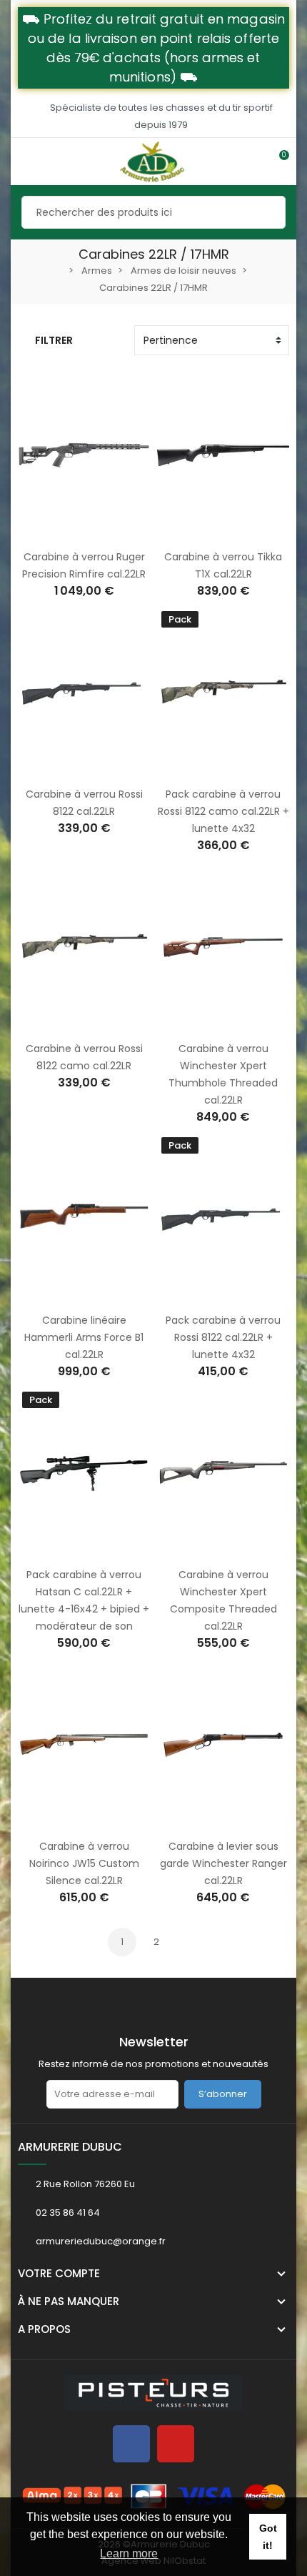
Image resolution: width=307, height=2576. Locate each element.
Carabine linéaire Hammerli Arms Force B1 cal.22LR (84, 1337)
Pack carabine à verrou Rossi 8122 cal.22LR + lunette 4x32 (223, 1337)
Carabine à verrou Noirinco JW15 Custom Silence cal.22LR (84, 1863)
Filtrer (54, 340)
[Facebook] (131, 2444)
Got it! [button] (268, 2537)
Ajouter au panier (69, 532)
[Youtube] (176, 2444)
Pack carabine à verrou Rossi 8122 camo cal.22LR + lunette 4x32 (223, 811)
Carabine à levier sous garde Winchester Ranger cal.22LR (223, 1863)
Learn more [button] (129, 2553)
